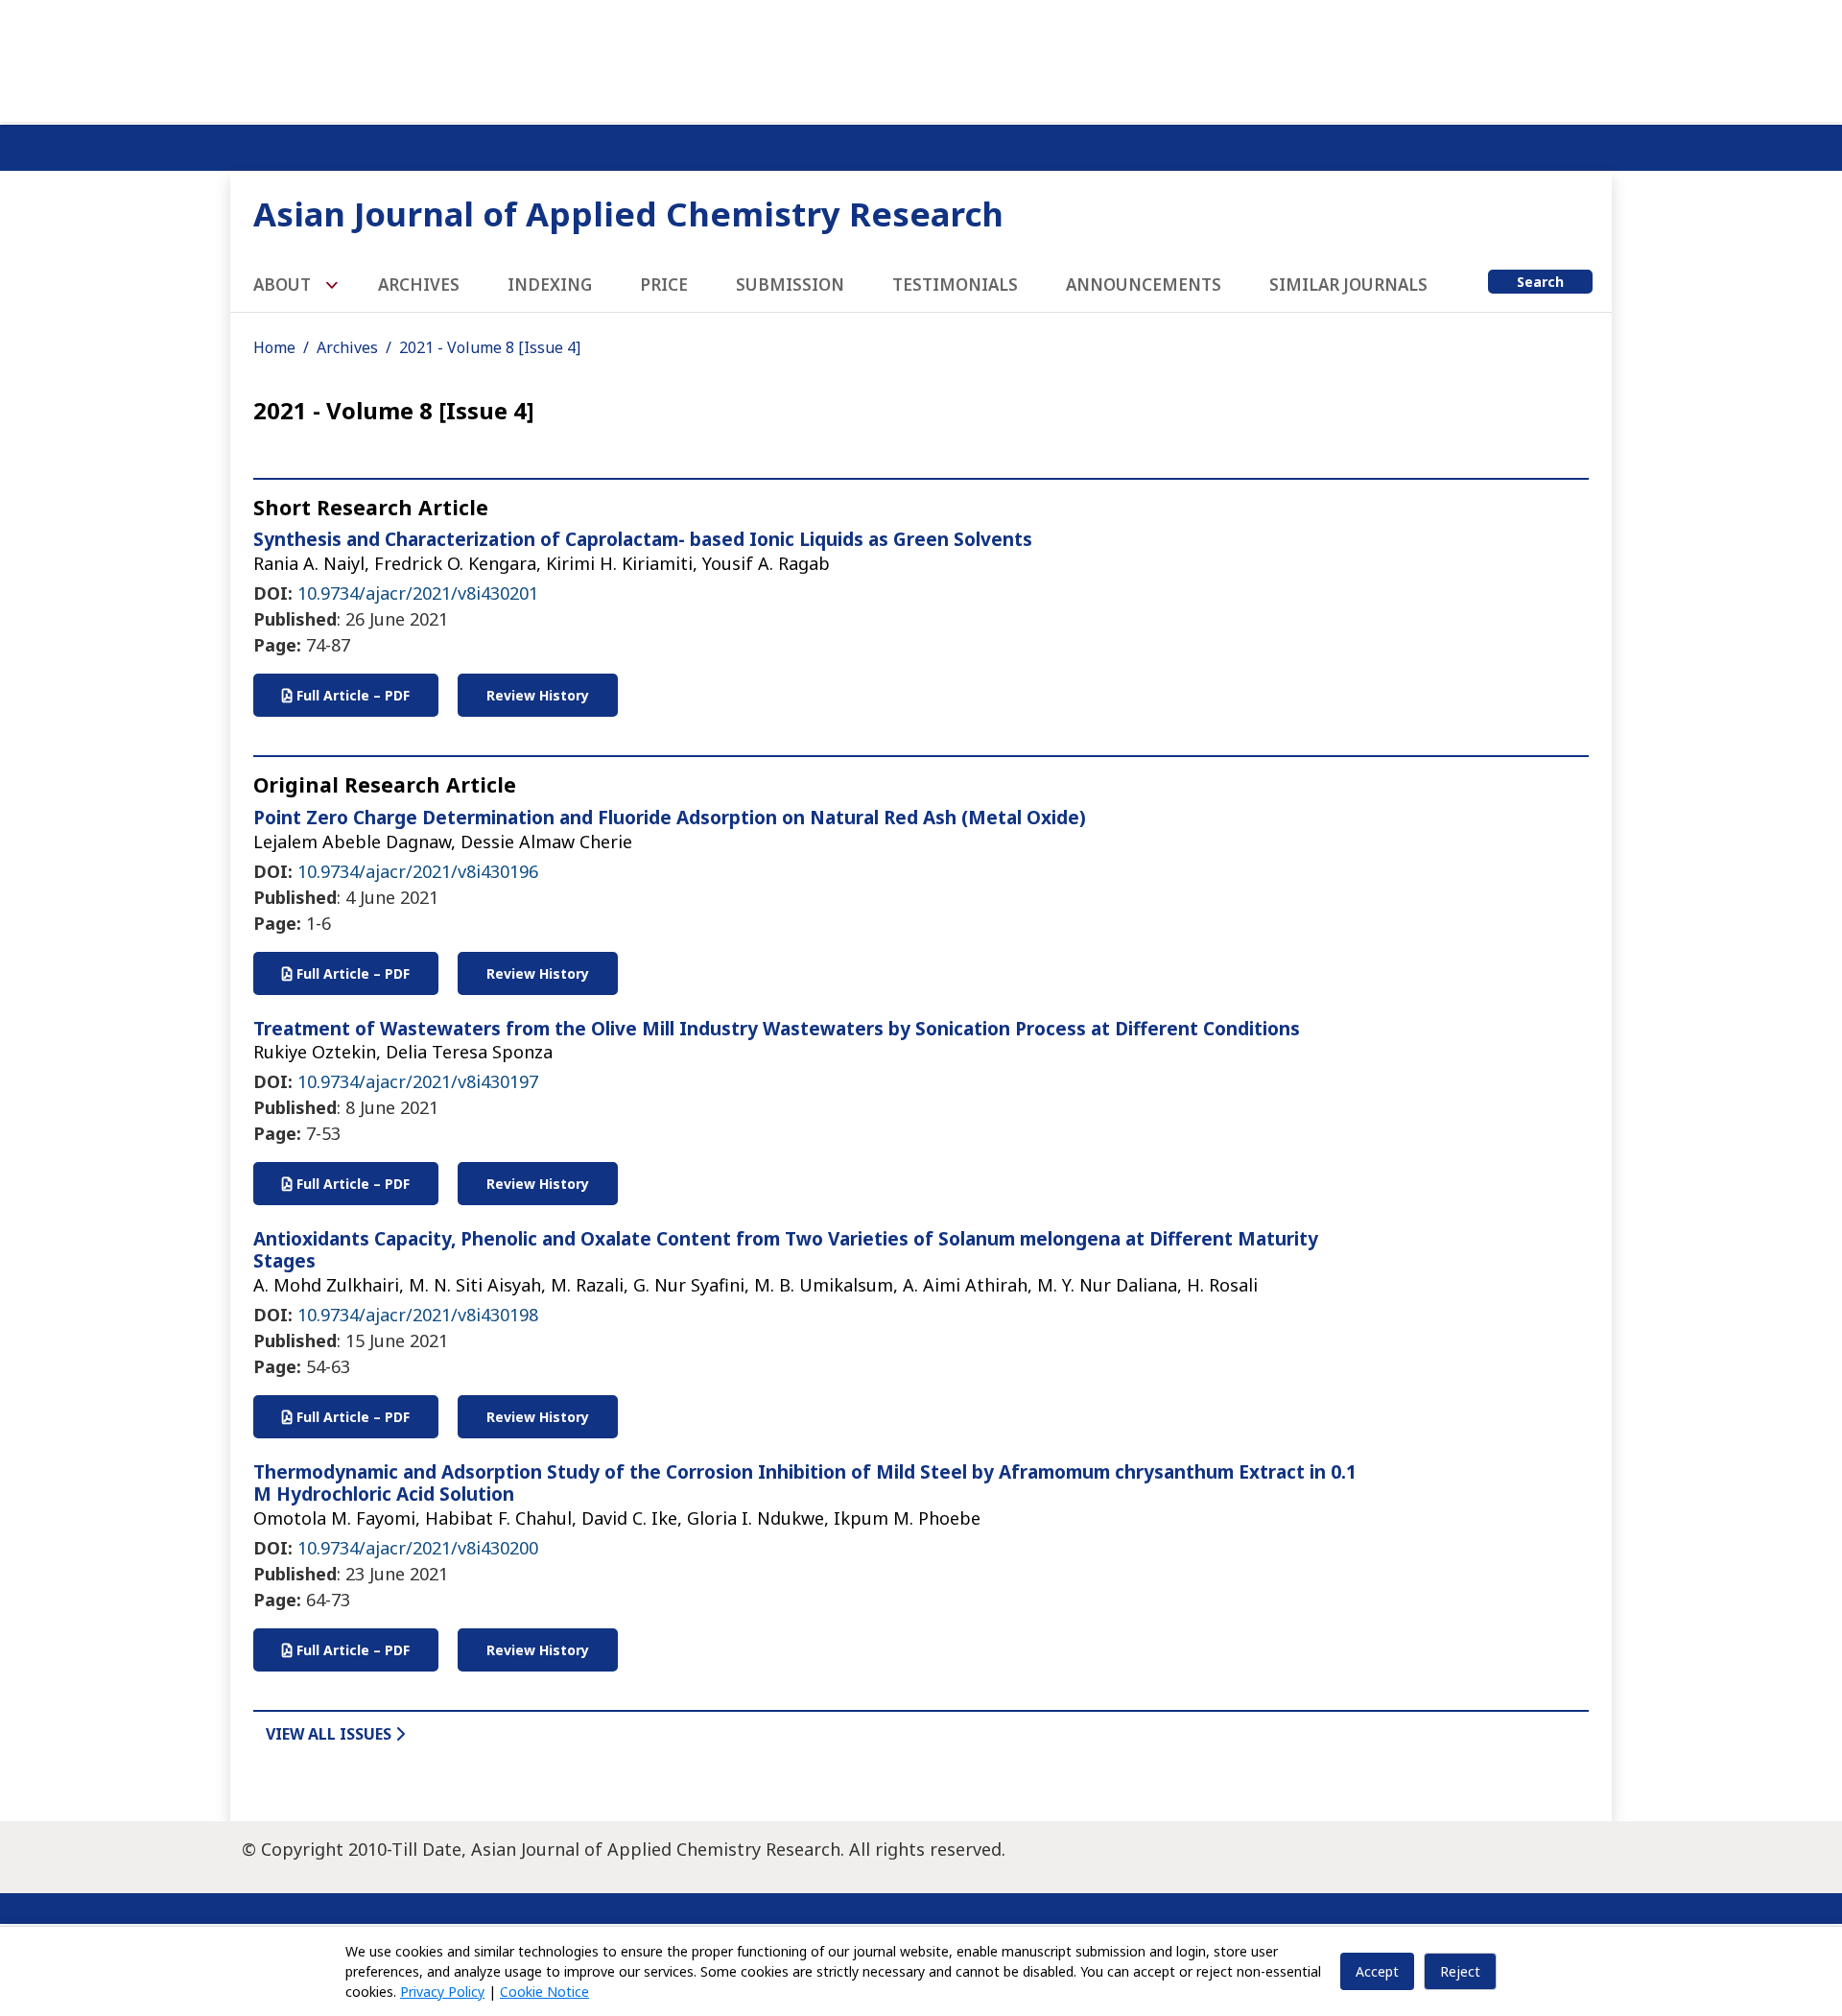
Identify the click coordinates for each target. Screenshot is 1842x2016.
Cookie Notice (544, 1992)
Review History (538, 695)
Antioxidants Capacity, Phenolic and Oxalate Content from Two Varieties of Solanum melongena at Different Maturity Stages (786, 1250)
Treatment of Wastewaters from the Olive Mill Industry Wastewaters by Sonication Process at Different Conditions (777, 1029)
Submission (790, 285)
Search (1540, 282)
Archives (419, 285)
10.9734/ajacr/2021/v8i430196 (418, 871)
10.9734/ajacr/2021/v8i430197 (418, 1081)
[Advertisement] (921, 58)
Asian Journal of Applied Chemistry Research (628, 213)
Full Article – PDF (351, 695)
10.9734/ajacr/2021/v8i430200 (418, 1548)
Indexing (550, 285)
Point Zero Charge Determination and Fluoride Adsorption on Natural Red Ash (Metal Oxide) (670, 818)
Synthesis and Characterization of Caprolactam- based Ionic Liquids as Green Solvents (643, 539)
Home (274, 347)
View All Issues (331, 1734)
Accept (1377, 1971)
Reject (1460, 1971)
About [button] (284, 285)
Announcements (1144, 285)
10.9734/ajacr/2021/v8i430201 (418, 593)
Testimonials (955, 285)
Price (664, 285)
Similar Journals (1348, 285)
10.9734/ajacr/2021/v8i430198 (418, 1315)
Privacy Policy (442, 1992)
